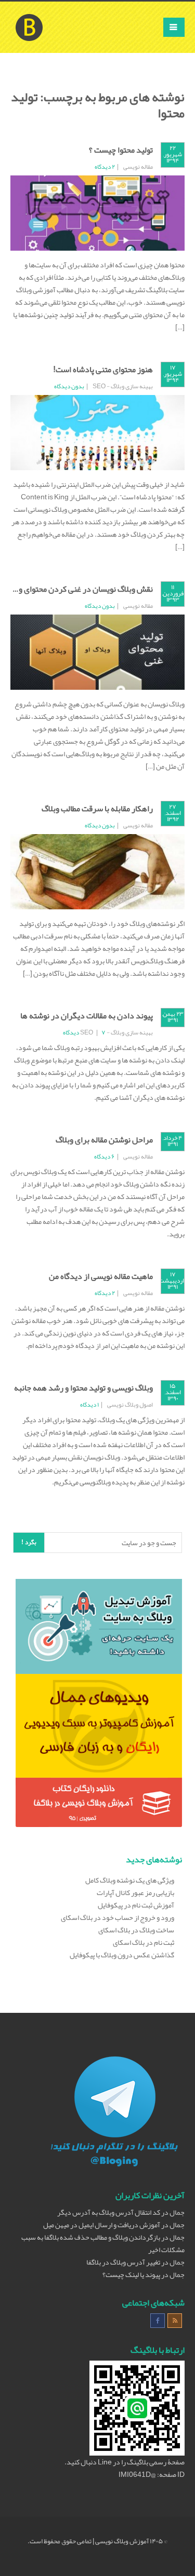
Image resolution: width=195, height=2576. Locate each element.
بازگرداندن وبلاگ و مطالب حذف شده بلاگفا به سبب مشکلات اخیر (103, 2243)
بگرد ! (29, 1542)
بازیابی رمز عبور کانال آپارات (135, 1892)
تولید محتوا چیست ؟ (121, 150)
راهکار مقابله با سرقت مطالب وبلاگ (97, 809)
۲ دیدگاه (105, 167)
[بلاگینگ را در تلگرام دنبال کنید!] (114, 2114)
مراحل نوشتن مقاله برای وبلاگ (104, 1140)
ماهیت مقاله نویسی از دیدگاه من (101, 1276)
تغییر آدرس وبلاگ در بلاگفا (123, 2262)
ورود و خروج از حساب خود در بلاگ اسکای (118, 1917)
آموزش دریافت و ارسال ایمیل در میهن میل (102, 2225)
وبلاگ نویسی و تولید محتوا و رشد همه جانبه (83, 1388)
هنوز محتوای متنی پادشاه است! (103, 370)
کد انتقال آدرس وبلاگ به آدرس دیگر (109, 2212)
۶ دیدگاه (105, 1156)
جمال (177, 2212)
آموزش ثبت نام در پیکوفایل (136, 1905)
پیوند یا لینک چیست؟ (131, 2274)
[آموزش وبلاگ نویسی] (29, 15)
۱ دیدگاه (89, 1405)
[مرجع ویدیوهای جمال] (99, 1728)
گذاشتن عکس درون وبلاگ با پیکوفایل (122, 1955)
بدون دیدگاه (69, 386)
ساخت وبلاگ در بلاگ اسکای (136, 1930)
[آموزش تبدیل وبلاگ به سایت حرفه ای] (99, 1629)
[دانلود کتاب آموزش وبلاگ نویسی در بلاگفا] (99, 1805)
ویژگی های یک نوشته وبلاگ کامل (130, 1880)
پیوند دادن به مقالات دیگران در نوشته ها (87, 1016)
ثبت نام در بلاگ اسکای (144, 1942)
